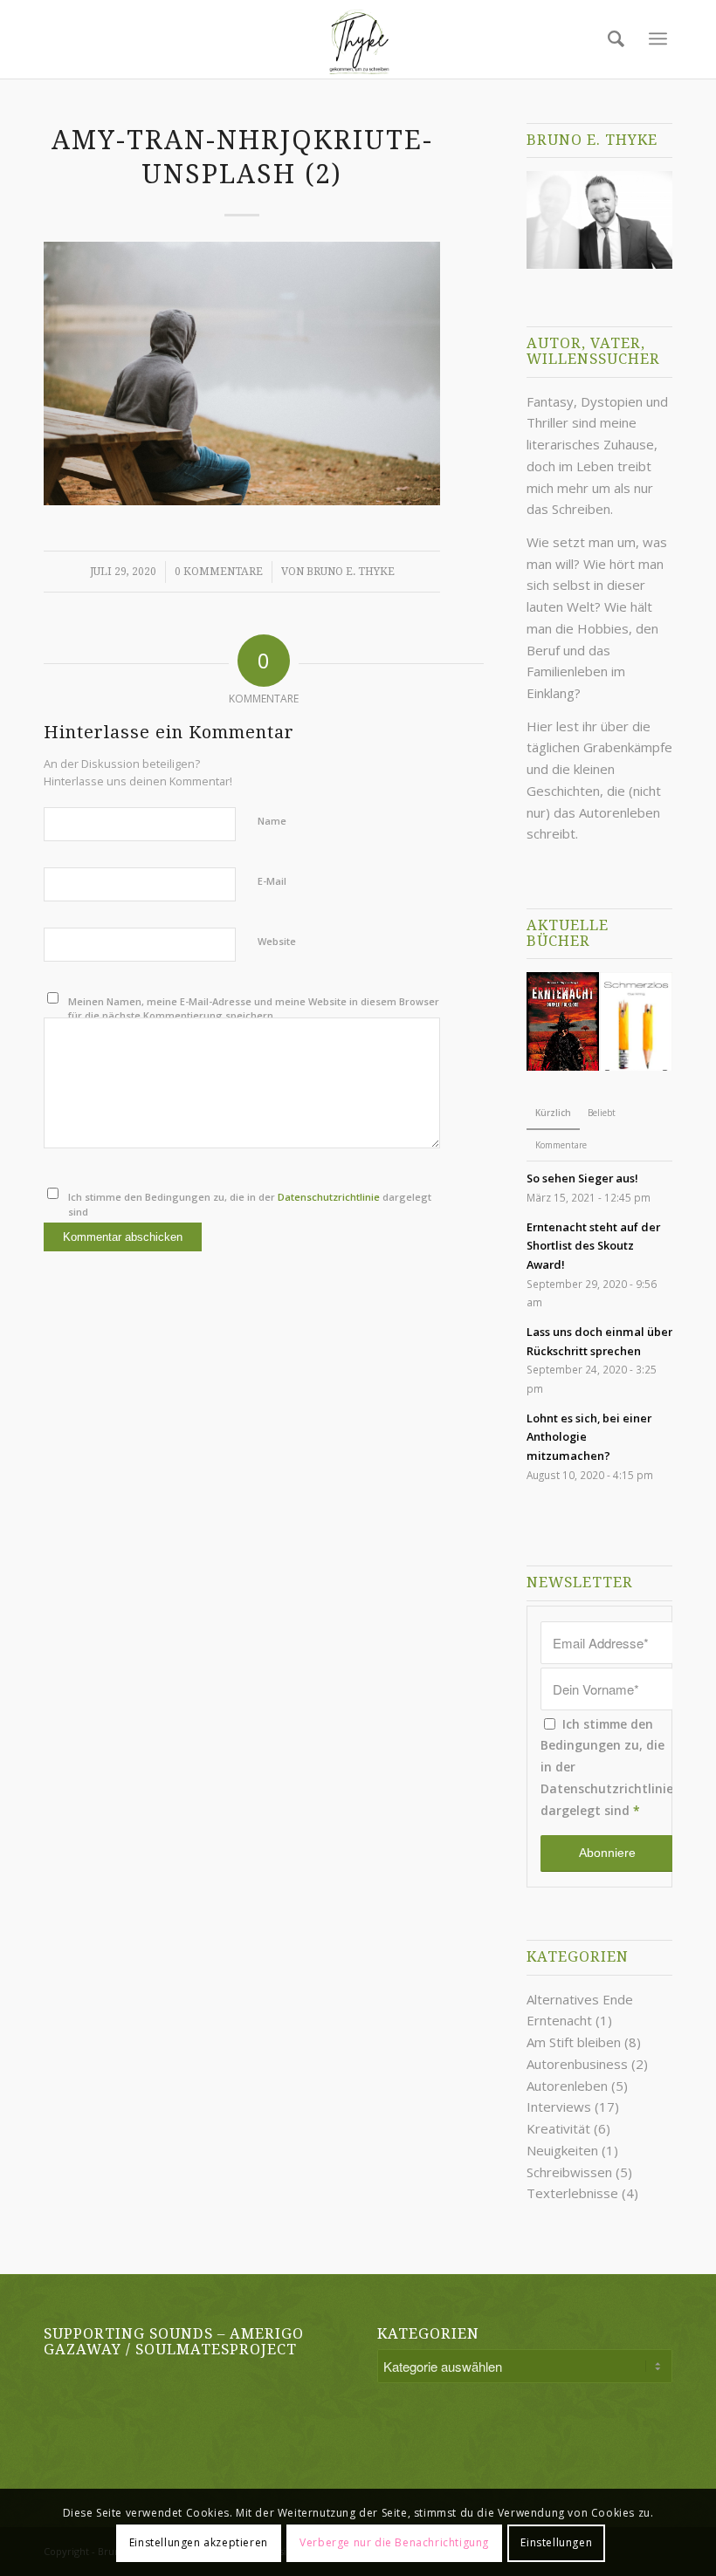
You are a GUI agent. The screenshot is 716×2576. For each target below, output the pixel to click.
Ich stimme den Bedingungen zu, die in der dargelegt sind (250, 1204)
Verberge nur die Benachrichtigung (394, 2542)
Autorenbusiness (577, 2064)
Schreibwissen (569, 2172)
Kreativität (558, 2128)
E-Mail (272, 881)
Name (272, 821)
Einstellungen (556, 2542)
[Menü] (658, 39)
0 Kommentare (219, 572)
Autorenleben (567, 2086)
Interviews (559, 2107)
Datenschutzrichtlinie (329, 1197)
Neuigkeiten (562, 2150)
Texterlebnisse (572, 2193)
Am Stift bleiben (574, 2042)
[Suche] (612, 38)
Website (277, 941)
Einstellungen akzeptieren (199, 2542)
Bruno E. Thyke (351, 572)
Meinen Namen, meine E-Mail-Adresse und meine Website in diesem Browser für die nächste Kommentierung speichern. (254, 1009)
